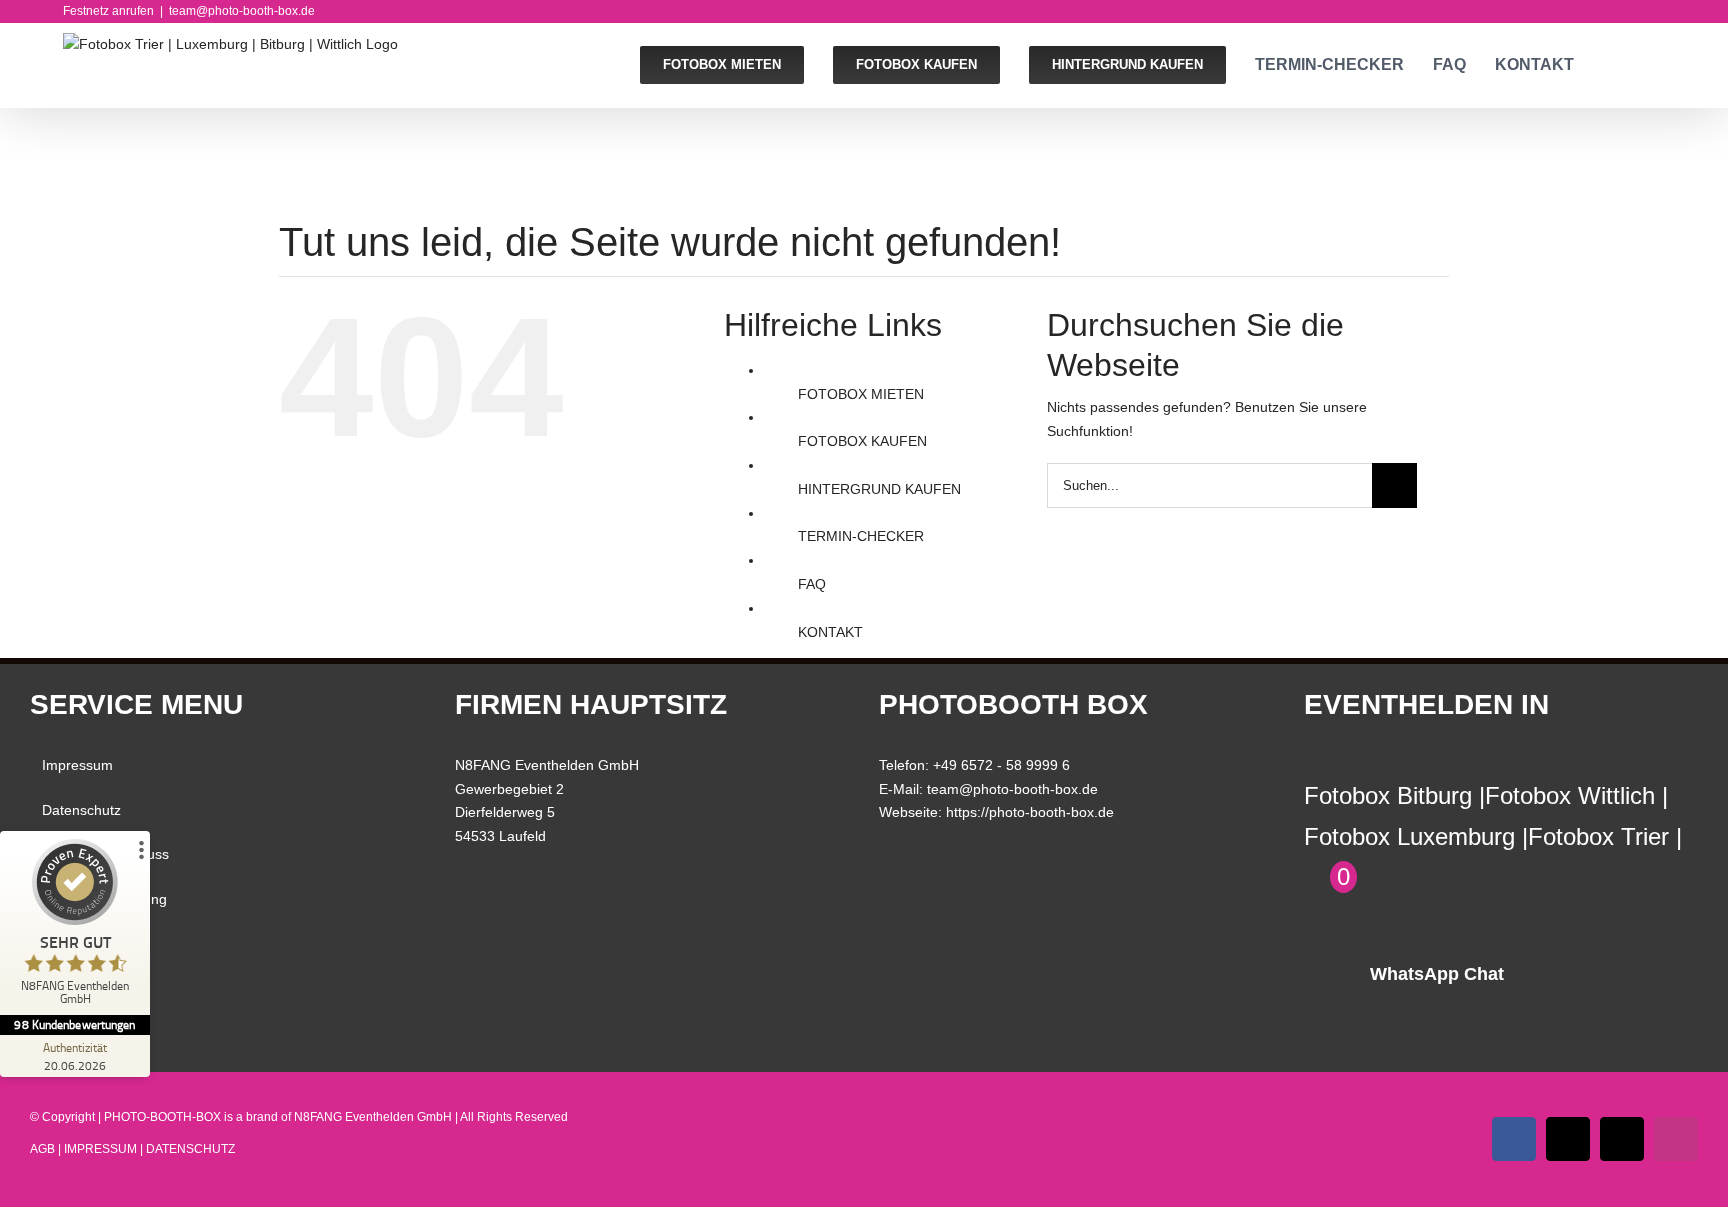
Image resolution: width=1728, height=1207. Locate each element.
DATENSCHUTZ (190, 1149)
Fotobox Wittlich (1570, 795)
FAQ (812, 584)
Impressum (77, 765)
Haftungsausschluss (105, 854)
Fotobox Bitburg (1388, 795)
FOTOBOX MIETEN (861, 394)
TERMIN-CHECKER (861, 536)
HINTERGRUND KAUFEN (879, 489)
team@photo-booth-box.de (242, 11)
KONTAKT (830, 632)
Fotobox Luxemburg (1409, 836)
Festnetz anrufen (108, 11)
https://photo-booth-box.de (1030, 812)
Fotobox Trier (1598, 836)
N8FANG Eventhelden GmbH (373, 1117)
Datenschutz (81, 810)
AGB (56, 943)
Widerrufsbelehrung (104, 899)
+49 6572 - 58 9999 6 (1001, 765)
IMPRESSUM (100, 1149)
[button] (1659, 65)
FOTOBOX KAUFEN (862, 441)
